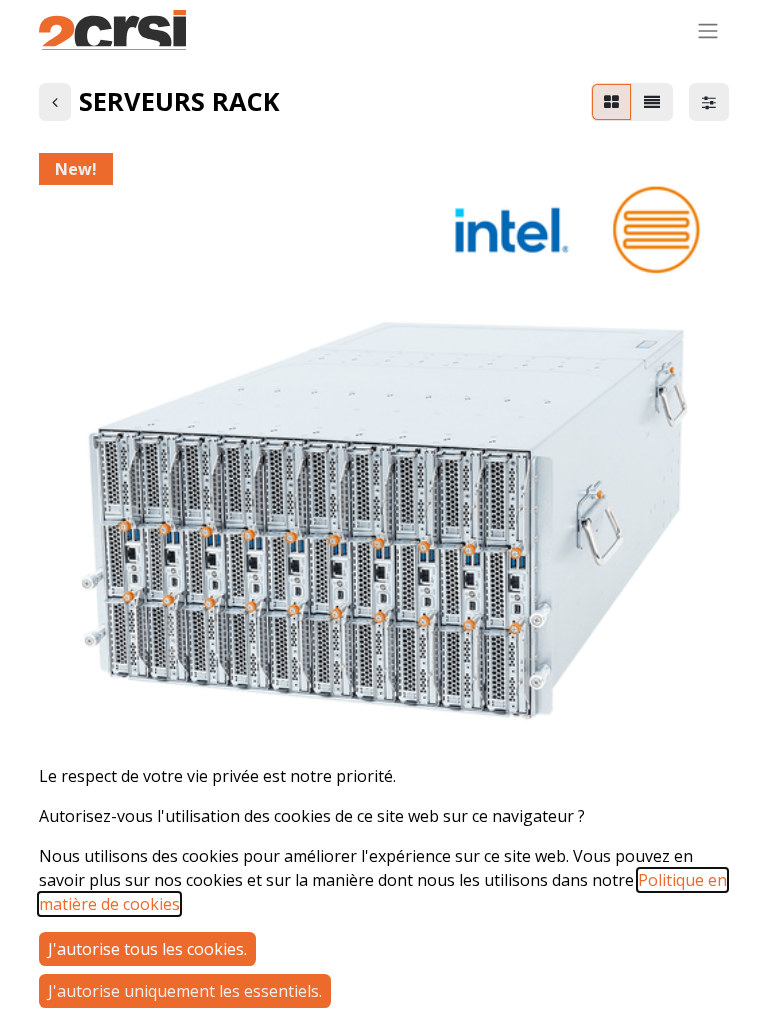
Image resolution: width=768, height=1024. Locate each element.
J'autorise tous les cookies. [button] (147, 949)
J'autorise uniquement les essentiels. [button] (185, 991)
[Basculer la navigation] (708, 30)
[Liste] (652, 102)
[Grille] (611, 102)
